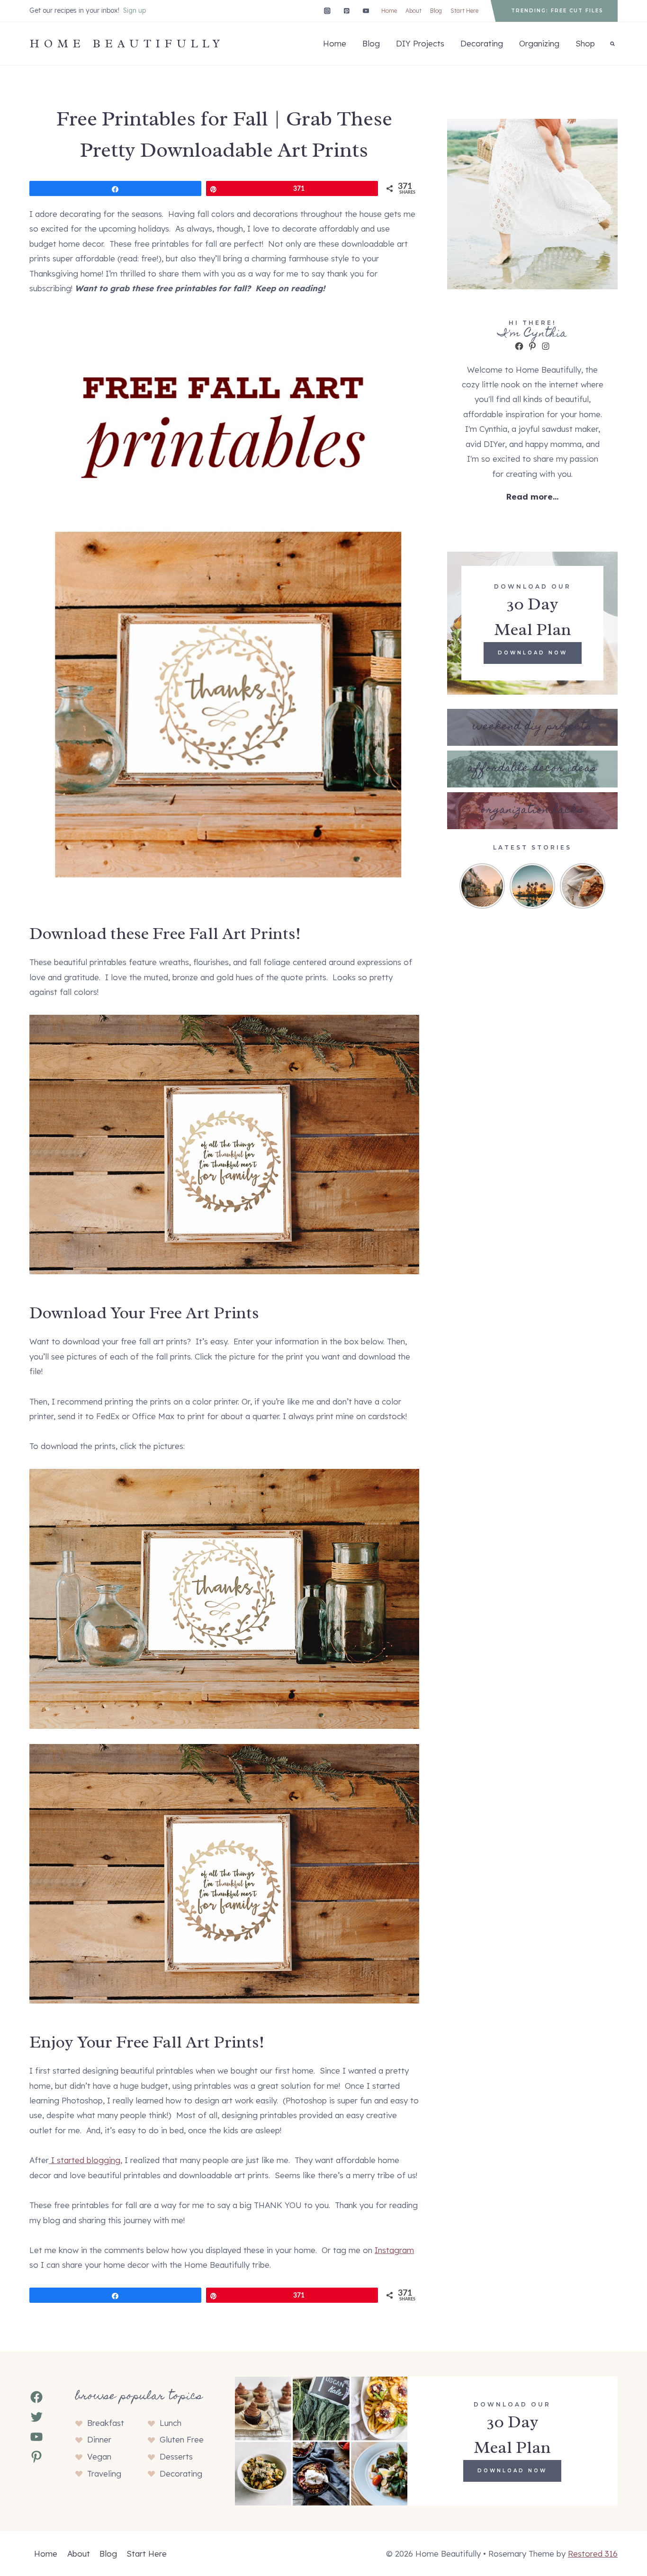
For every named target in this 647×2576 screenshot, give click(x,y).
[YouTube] (366, 11)
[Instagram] (327, 11)
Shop (585, 43)
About (413, 11)
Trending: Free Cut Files (557, 11)
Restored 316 (593, 2554)
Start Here (464, 11)
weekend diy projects (532, 727)
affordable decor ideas (532, 769)
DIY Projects (420, 43)
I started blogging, (85, 2160)
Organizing (539, 43)
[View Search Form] (612, 44)
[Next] (600, 886)
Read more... (532, 496)
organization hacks (532, 810)
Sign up (135, 10)
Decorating (482, 43)
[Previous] (465, 886)
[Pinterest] (346, 11)
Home (389, 11)
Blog (436, 11)
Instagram (394, 2250)
